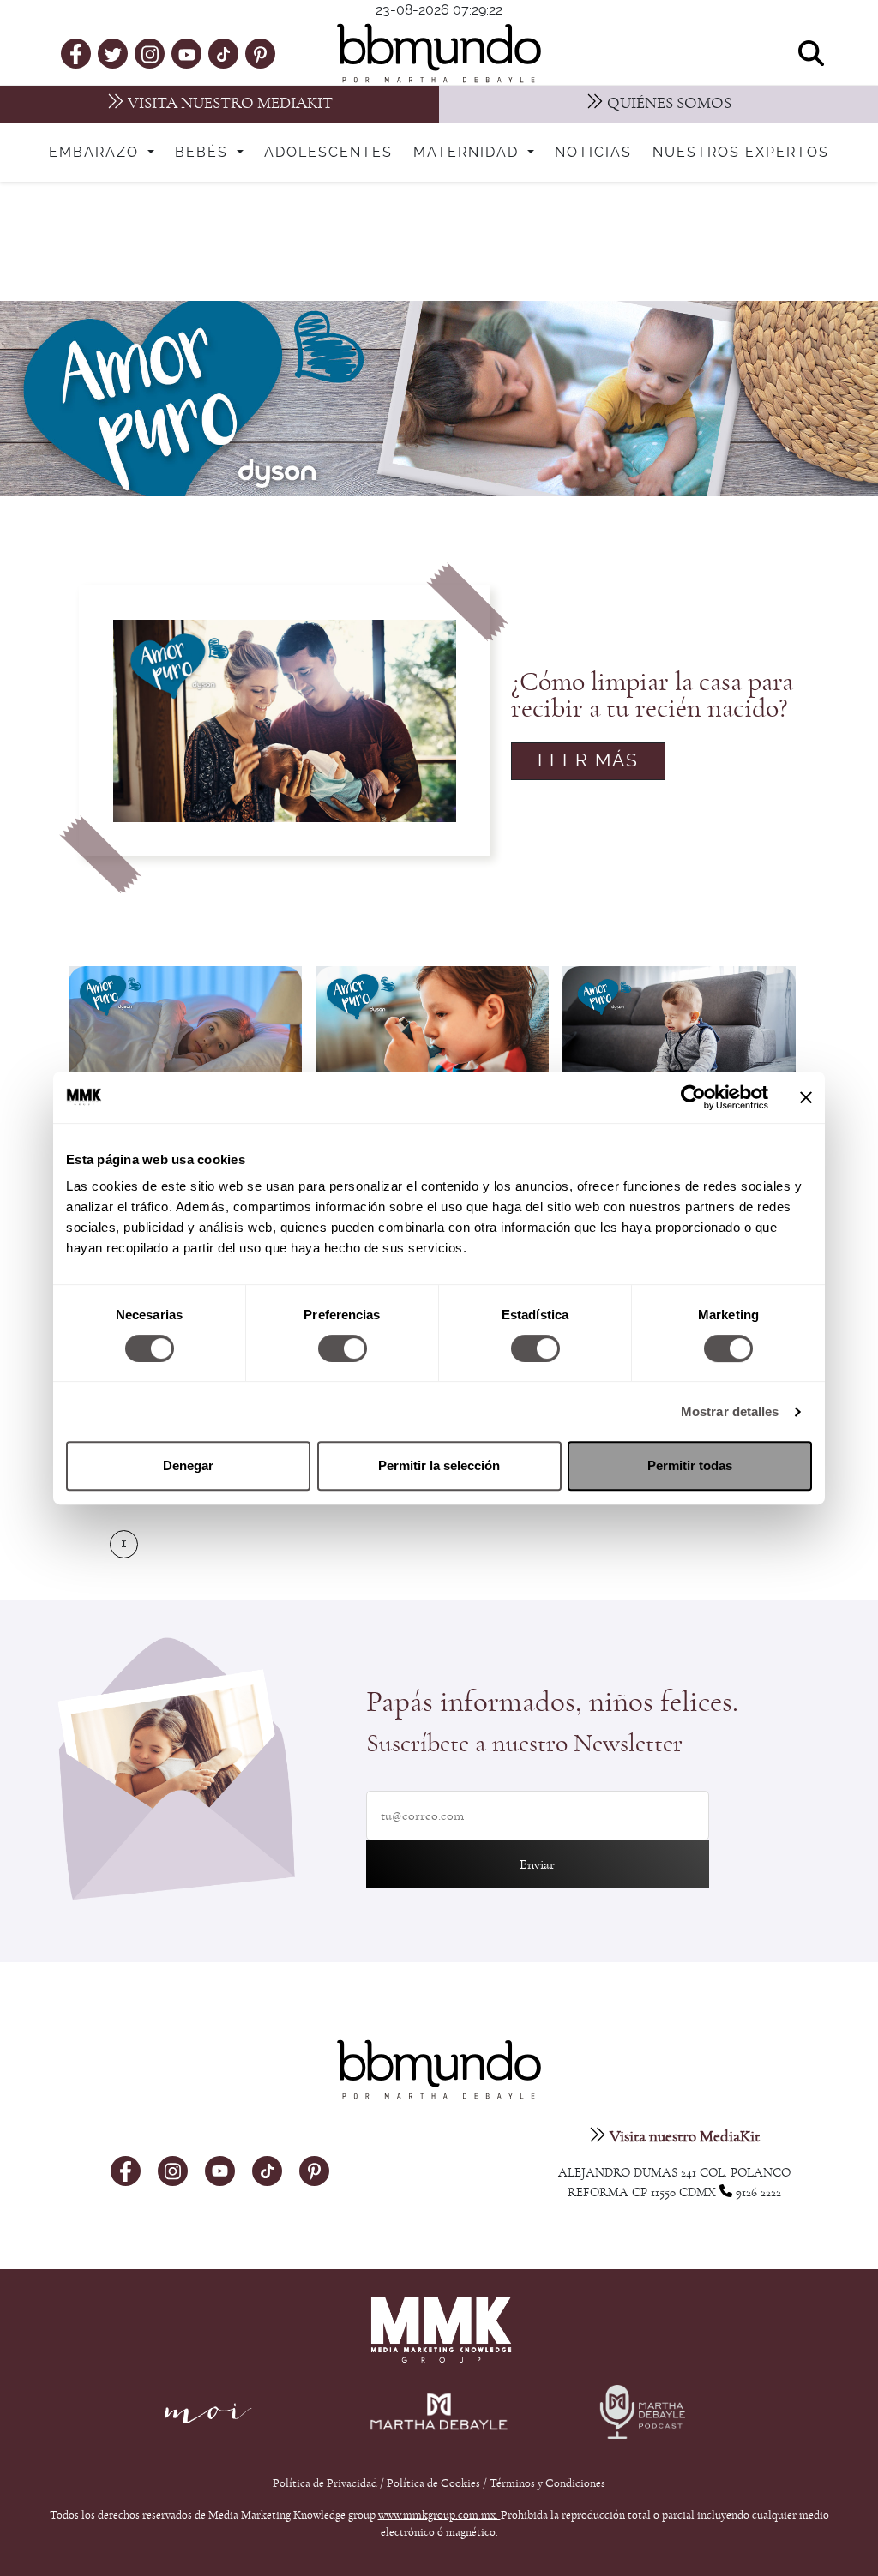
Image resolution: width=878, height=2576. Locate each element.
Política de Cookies (433, 2483)
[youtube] (187, 53)
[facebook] (76, 53)
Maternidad (469, 153)
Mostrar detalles (730, 1411)
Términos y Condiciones (547, 2483)
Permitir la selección (439, 1465)
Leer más (588, 761)
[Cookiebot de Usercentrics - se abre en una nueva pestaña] (693, 1097)
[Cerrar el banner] (806, 1097)
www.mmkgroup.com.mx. (439, 2515)
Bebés (204, 153)
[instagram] (150, 53)
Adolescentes (328, 153)
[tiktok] (223, 53)
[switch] (343, 1348)
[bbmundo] (439, 53)
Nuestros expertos (741, 153)
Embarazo (96, 153)
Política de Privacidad (326, 2483)
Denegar (188, 1465)
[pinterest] (260, 53)
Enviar (537, 1864)
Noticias (593, 153)
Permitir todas (690, 1465)
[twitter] (113, 53)
